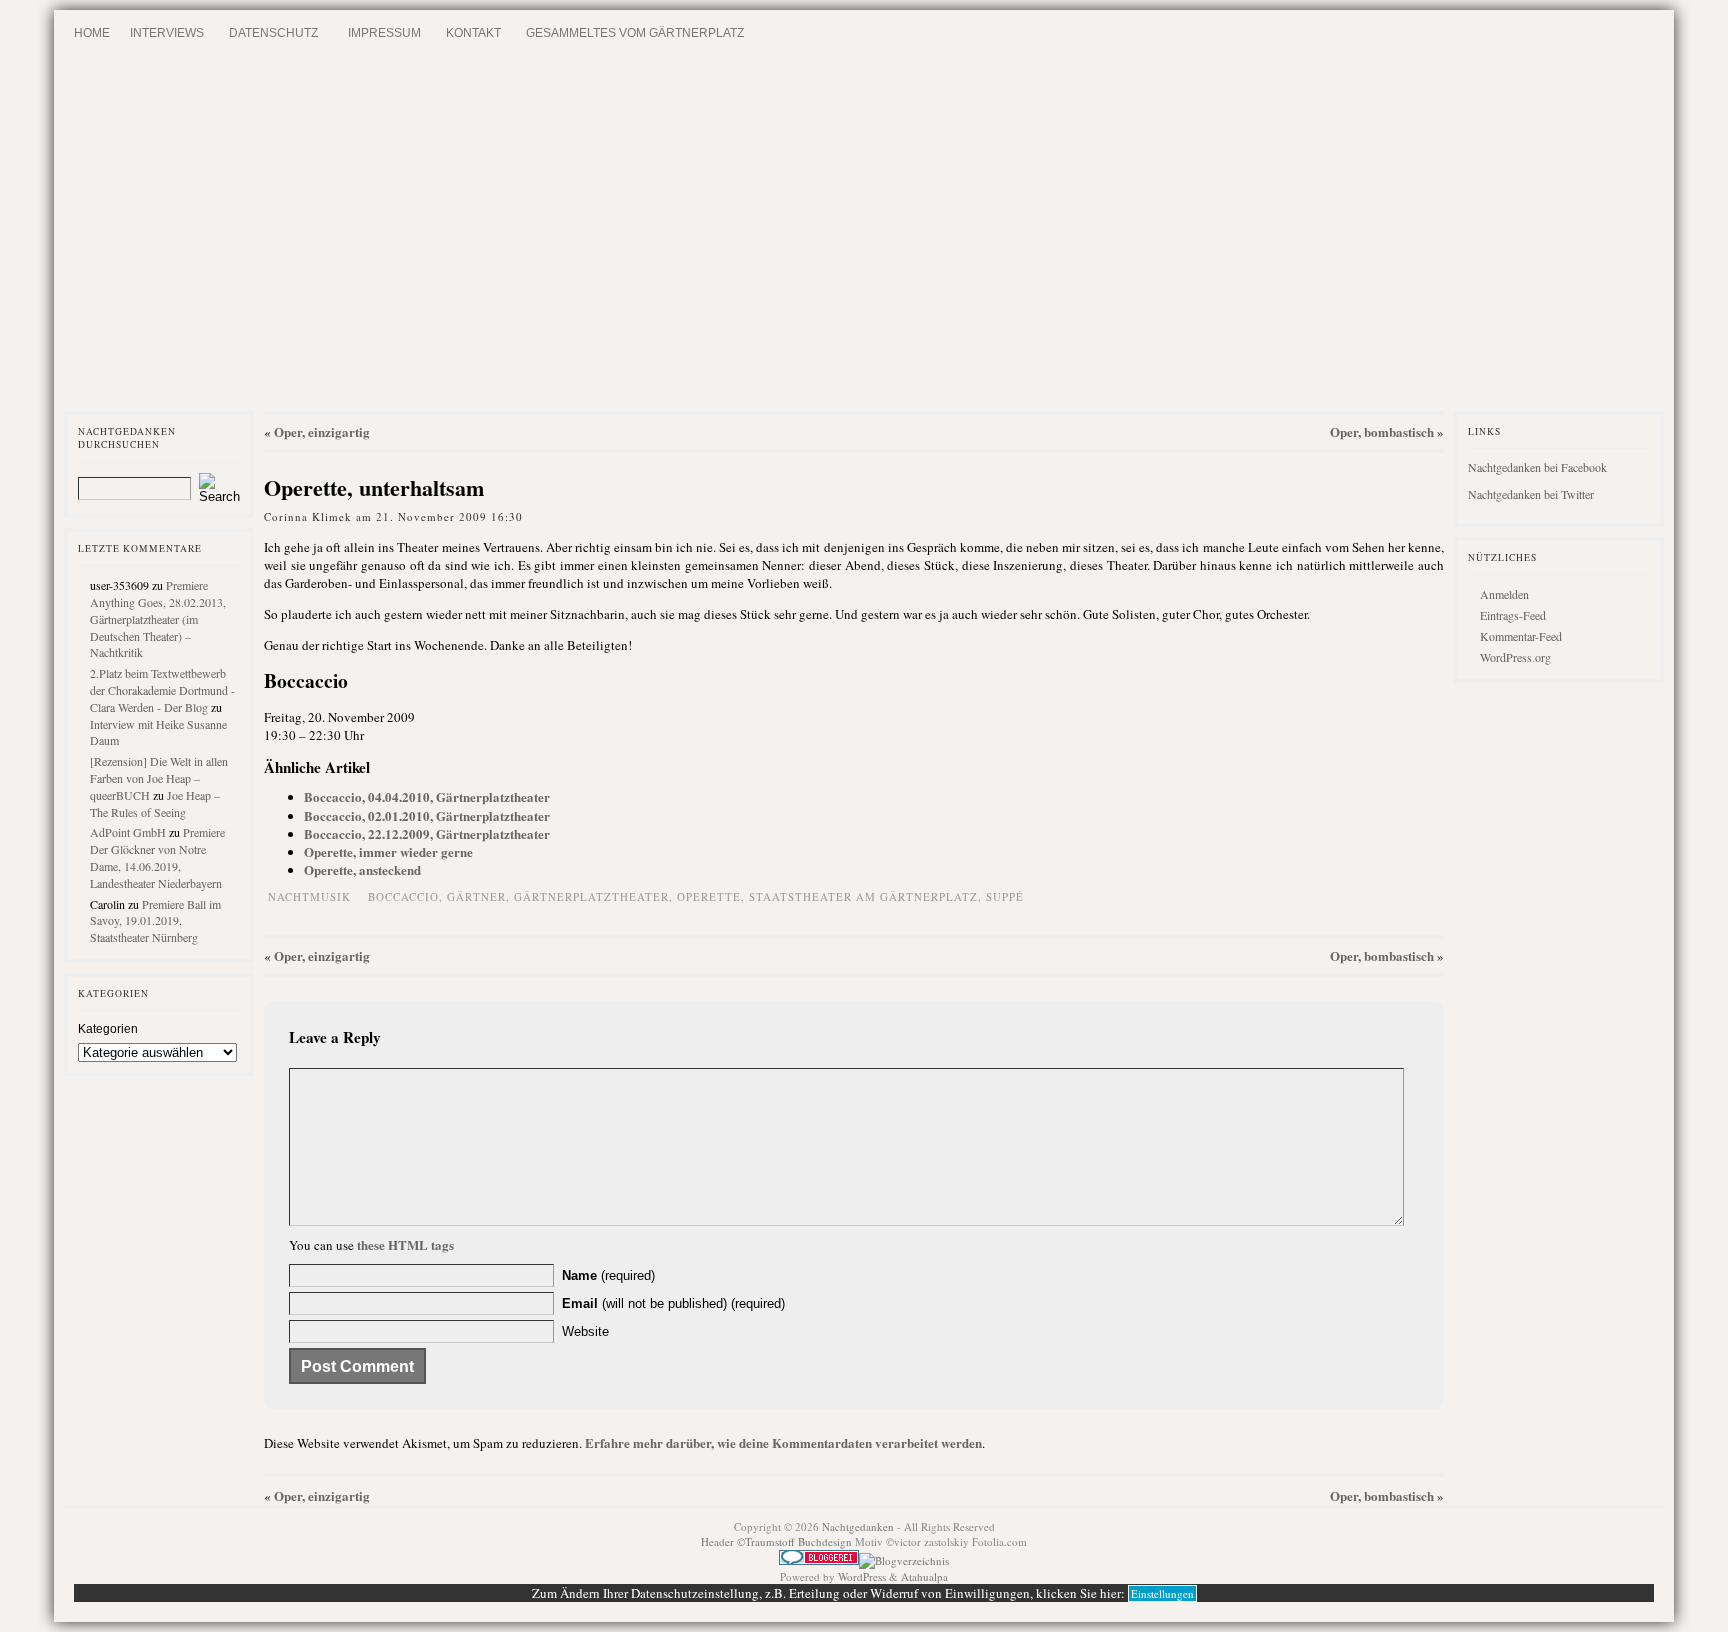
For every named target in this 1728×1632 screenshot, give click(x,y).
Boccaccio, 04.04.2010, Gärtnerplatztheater (427, 796)
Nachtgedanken (858, 1526)
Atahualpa (924, 1576)
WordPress (862, 1576)
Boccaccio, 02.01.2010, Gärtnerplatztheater (427, 815)
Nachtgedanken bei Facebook (1537, 467)
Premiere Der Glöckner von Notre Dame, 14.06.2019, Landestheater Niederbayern (157, 857)
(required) (608, 1275)
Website (585, 1331)
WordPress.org (1515, 657)
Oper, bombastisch (1382, 431)
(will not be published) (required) (673, 1303)
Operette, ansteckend (362, 869)
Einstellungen (1162, 1593)
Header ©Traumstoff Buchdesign (778, 1541)
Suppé (1005, 896)
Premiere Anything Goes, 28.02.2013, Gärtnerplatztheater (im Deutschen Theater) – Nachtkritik (158, 618)
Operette (709, 896)
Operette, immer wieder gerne (388, 851)
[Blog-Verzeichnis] (819, 1560)
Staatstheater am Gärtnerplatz (863, 896)
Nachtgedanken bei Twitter (1531, 494)
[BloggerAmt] (904, 1560)
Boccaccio (403, 896)
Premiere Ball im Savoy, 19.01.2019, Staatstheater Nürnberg (155, 921)
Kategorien (108, 1029)
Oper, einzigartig (322, 431)
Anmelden (1504, 594)
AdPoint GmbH (128, 832)
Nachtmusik (309, 896)
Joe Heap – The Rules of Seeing (155, 803)
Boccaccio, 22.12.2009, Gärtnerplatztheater (427, 833)
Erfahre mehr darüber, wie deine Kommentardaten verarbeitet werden (783, 1442)
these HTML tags (405, 1244)
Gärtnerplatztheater (591, 896)
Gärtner (476, 896)
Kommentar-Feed (1521, 636)
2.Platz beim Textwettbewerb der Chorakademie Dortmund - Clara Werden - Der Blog (162, 690)
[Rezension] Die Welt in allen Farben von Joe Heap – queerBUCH (159, 778)
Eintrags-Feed (1513, 615)
